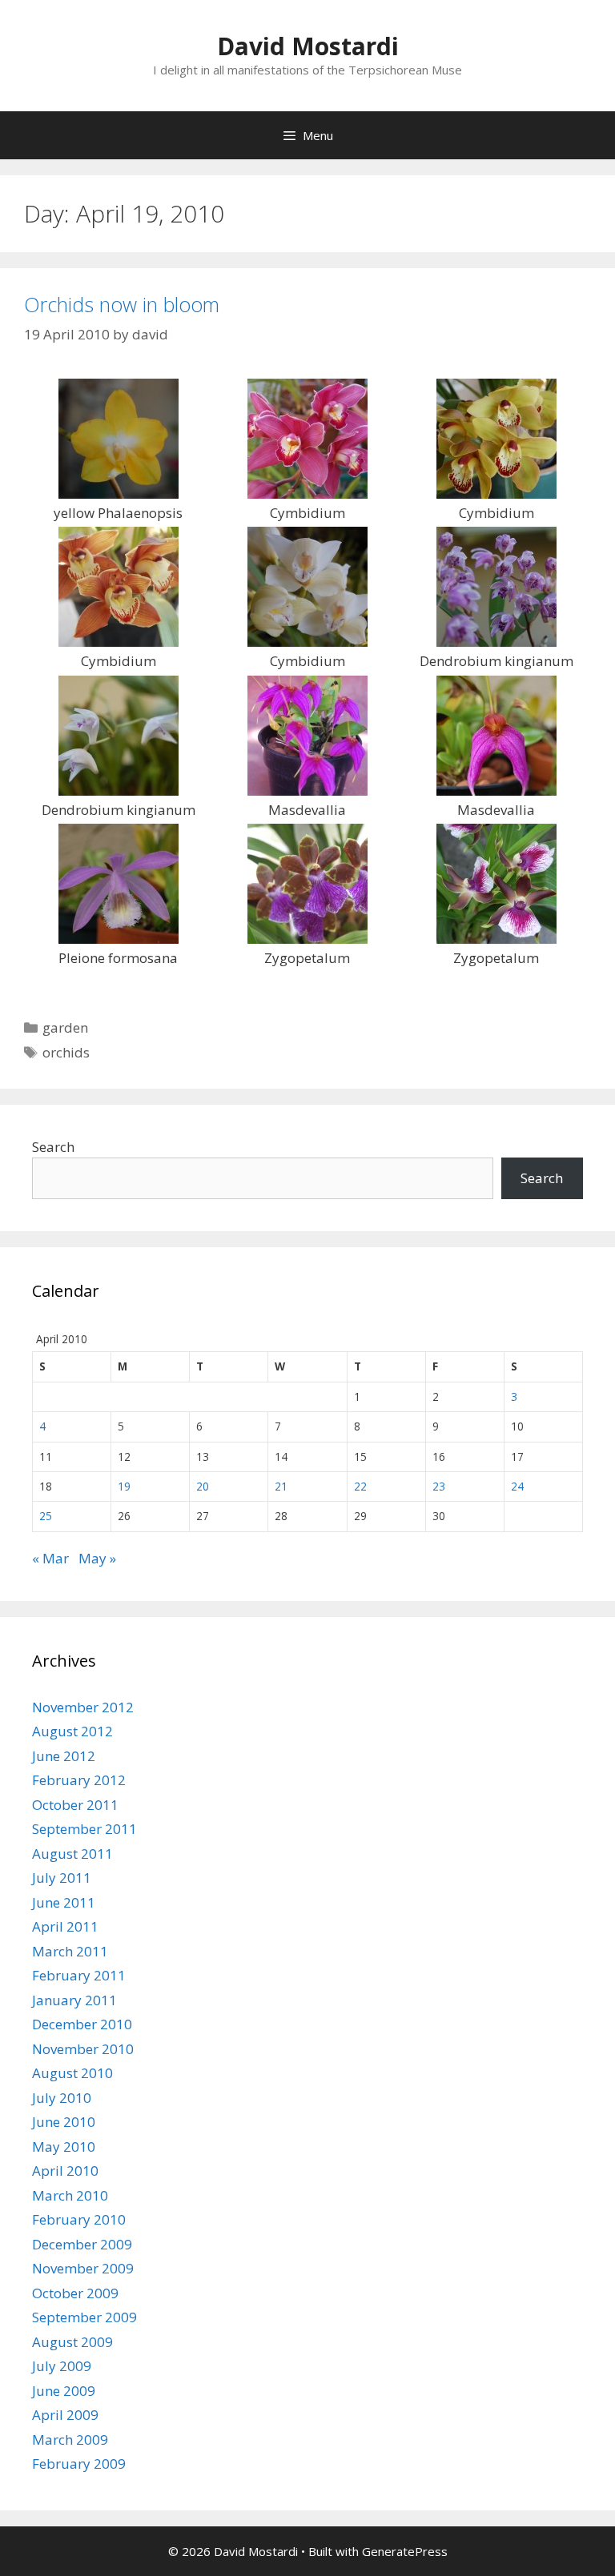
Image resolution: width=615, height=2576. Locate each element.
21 (281, 1486)
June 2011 (64, 1902)
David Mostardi (308, 46)
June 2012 (64, 1756)
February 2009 (79, 2464)
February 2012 (79, 1780)
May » (97, 1558)
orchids (66, 1052)
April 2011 (65, 1926)
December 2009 (82, 2244)
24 (517, 1486)
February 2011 (79, 1975)
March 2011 (70, 1951)
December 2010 (82, 2024)
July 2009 (62, 2366)
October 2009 (75, 2293)
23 (439, 1486)
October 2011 (75, 1805)
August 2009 (72, 2342)
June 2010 (64, 2122)
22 (360, 1486)
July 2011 (62, 1878)
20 (203, 1486)
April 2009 (65, 2415)
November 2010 (83, 2049)
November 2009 (83, 2268)
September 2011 (84, 1829)
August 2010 (72, 2073)
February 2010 (79, 2219)
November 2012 (83, 1707)
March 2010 (70, 2195)
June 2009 (64, 2391)
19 (124, 1486)
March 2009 (70, 2440)
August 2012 (72, 1731)
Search (53, 1147)
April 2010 (65, 2171)
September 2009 (84, 2317)
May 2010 (64, 2147)
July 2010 (62, 2098)
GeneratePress (405, 2551)
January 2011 (74, 2000)
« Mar (50, 1558)
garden (65, 1027)
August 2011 (72, 1854)
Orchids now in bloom (122, 304)
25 (46, 1516)
